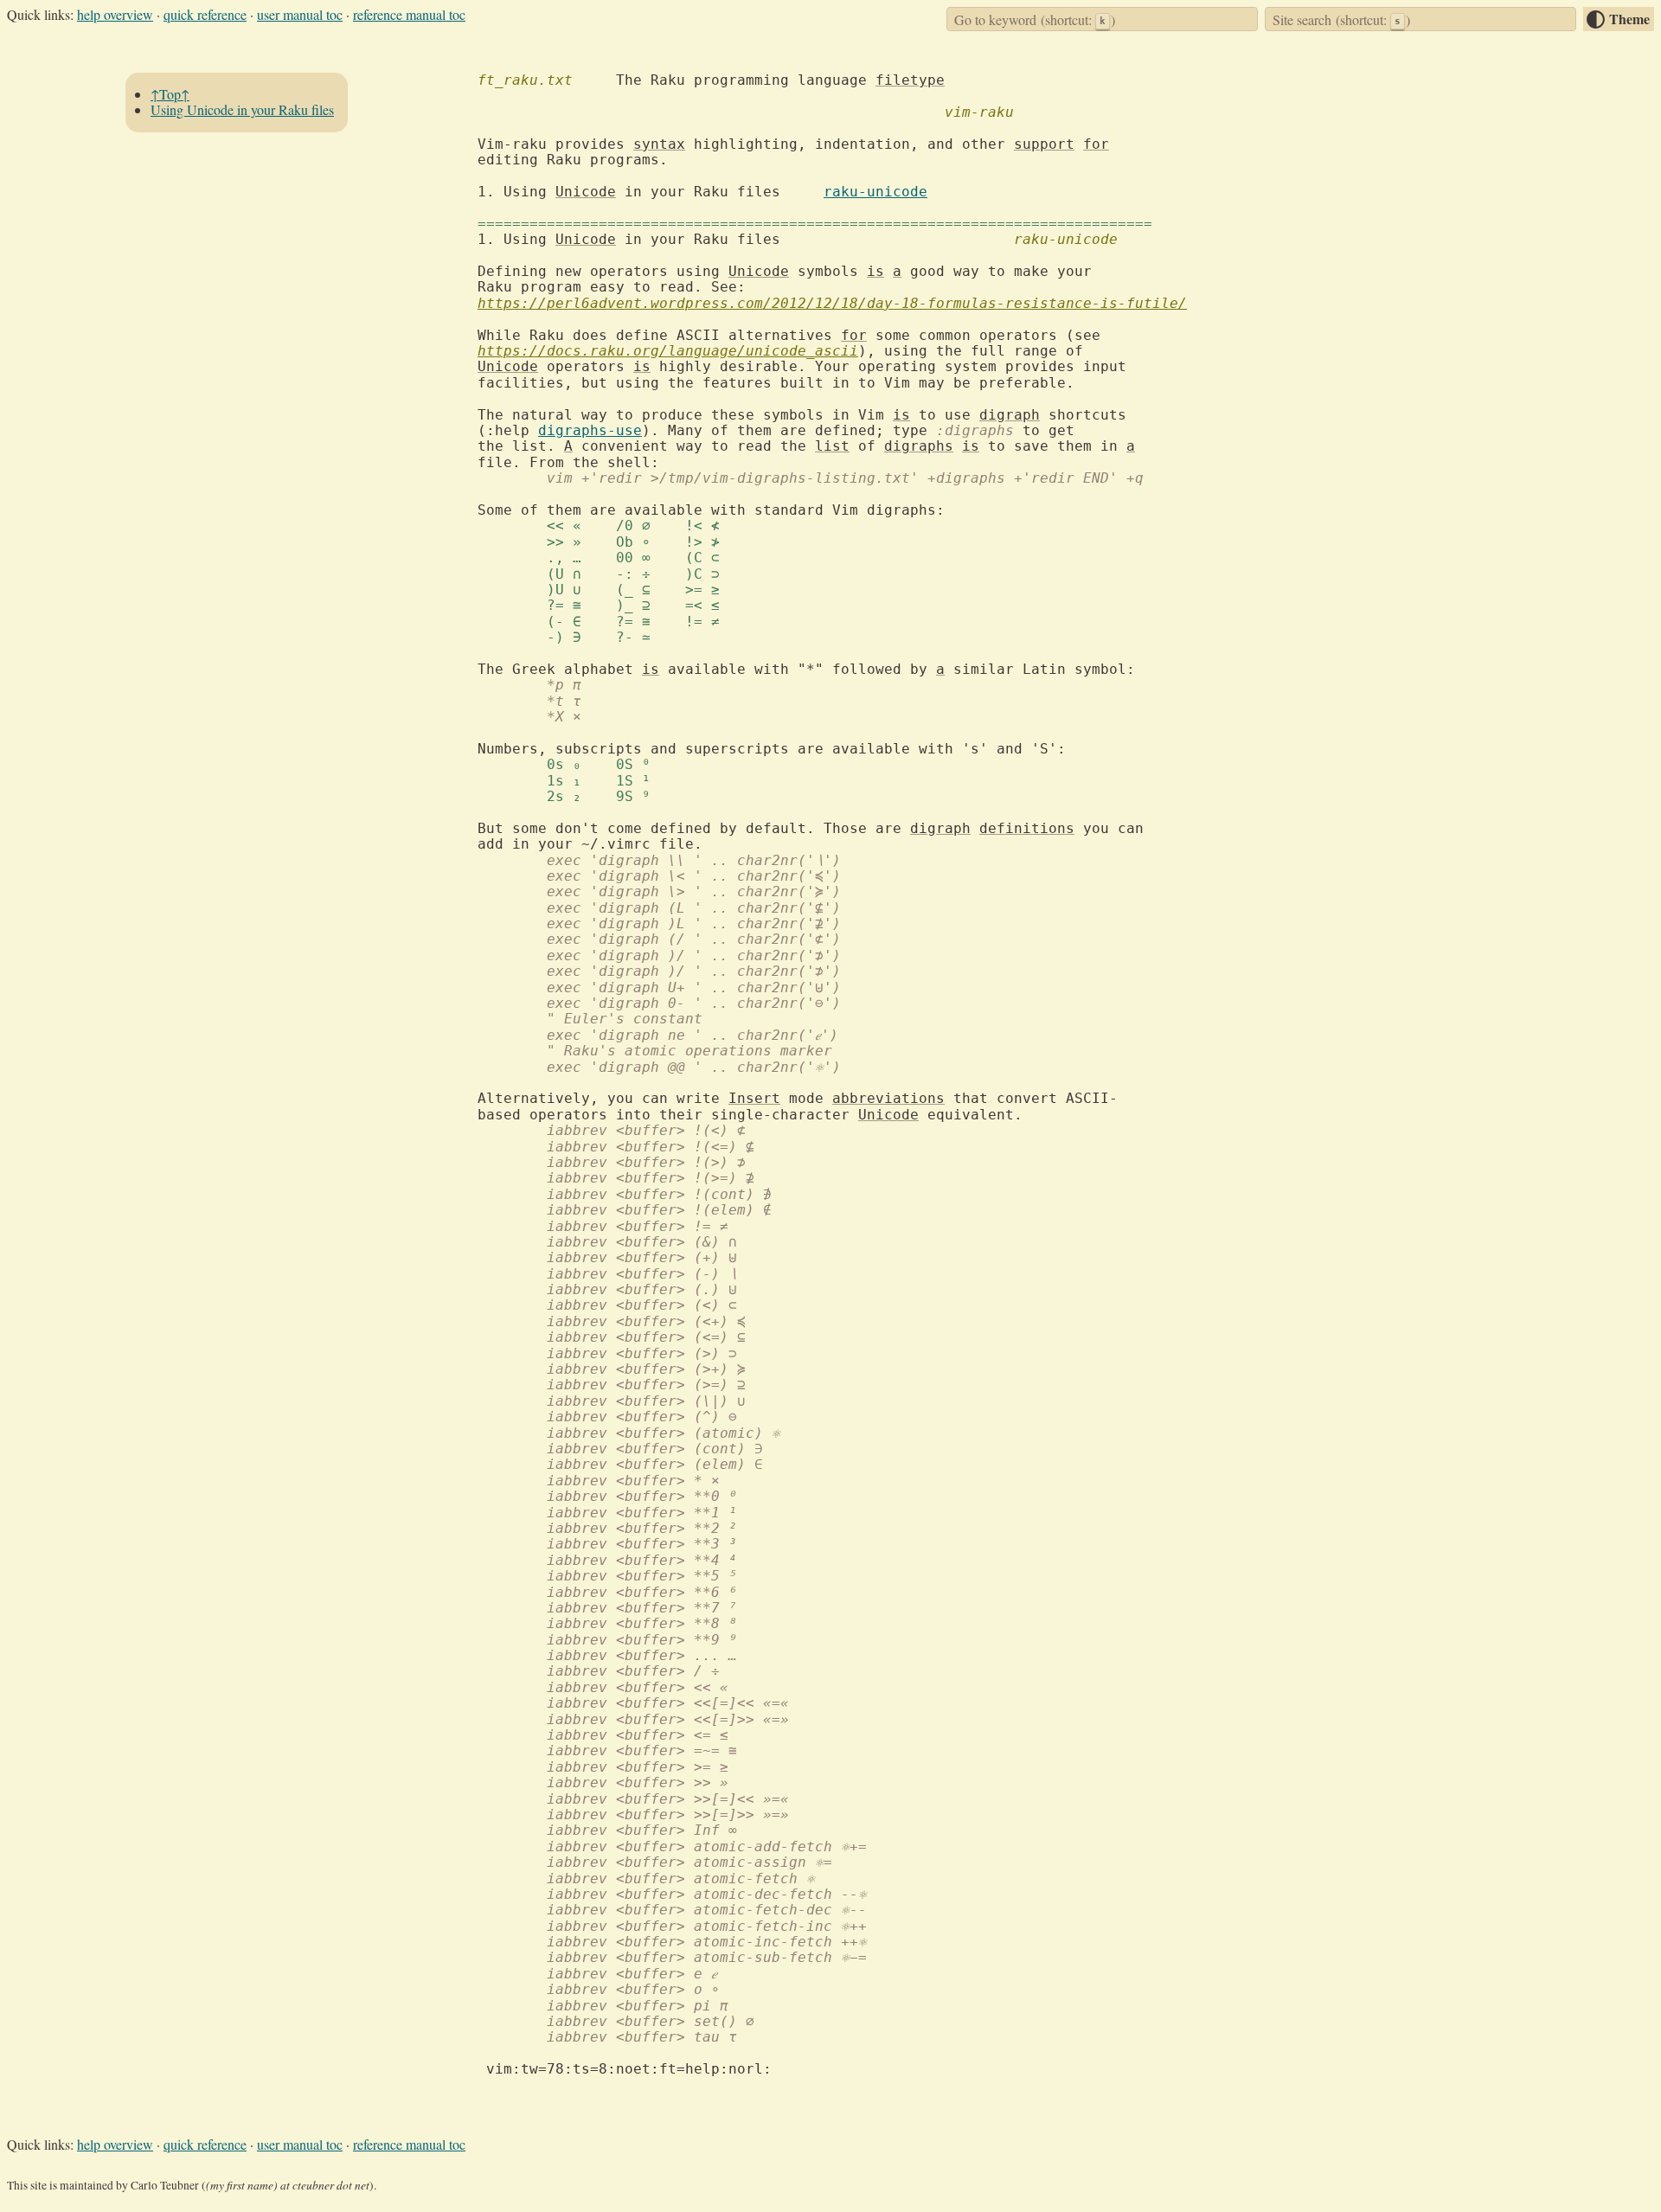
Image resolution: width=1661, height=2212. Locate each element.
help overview (115, 14)
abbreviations (888, 1098)
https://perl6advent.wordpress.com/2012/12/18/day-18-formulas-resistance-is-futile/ (832, 303)
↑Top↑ (170, 94)
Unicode (586, 192)
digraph (1010, 415)
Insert (754, 1098)
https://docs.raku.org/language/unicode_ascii (668, 351)
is (875, 271)
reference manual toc (409, 14)
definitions (1027, 828)
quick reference (205, 14)
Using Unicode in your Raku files (242, 110)
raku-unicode (875, 192)
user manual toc (300, 14)
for (1096, 144)
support (1044, 144)
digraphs (919, 446)
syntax (659, 144)
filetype (910, 80)
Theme (1629, 19)
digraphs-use (590, 430)
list (832, 446)
